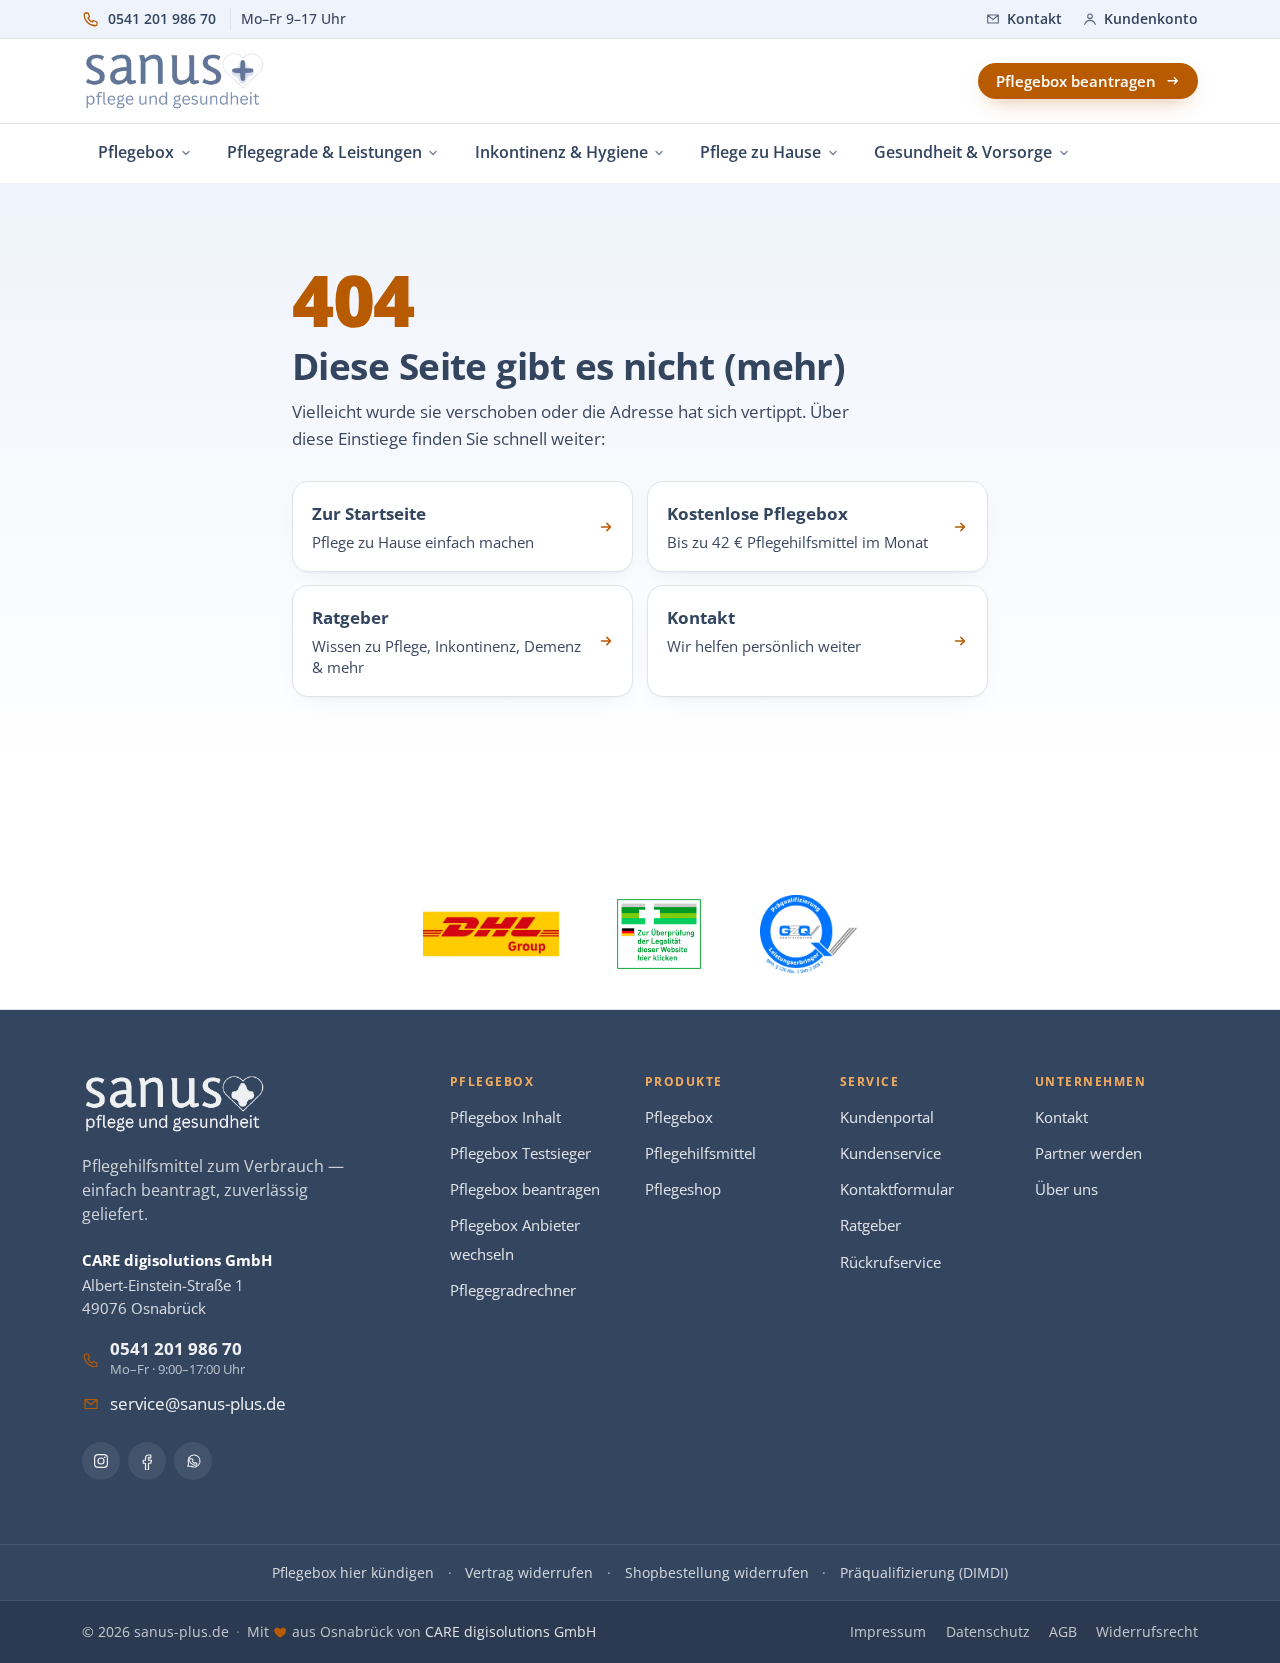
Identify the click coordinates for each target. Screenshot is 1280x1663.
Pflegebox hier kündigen (353, 1572)
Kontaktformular (897, 1189)
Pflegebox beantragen (525, 1189)
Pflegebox (679, 1117)
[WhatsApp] (193, 1461)
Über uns (1066, 1189)
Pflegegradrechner (513, 1290)
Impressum (888, 1631)
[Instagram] (101, 1461)
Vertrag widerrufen (529, 1572)
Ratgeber (870, 1225)
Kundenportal (887, 1117)
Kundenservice (890, 1153)
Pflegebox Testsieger (520, 1153)
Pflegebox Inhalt (505, 1117)
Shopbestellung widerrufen (717, 1572)
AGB (1063, 1631)
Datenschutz (988, 1631)
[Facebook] (147, 1461)
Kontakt (1061, 1117)
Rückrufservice (890, 1262)
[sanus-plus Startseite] (175, 81)
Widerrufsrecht (1147, 1631)
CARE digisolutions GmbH (510, 1631)
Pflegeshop (683, 1189)
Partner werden (1088, 1153)
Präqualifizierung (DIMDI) (924, 1572)
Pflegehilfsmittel (700, 1153)
